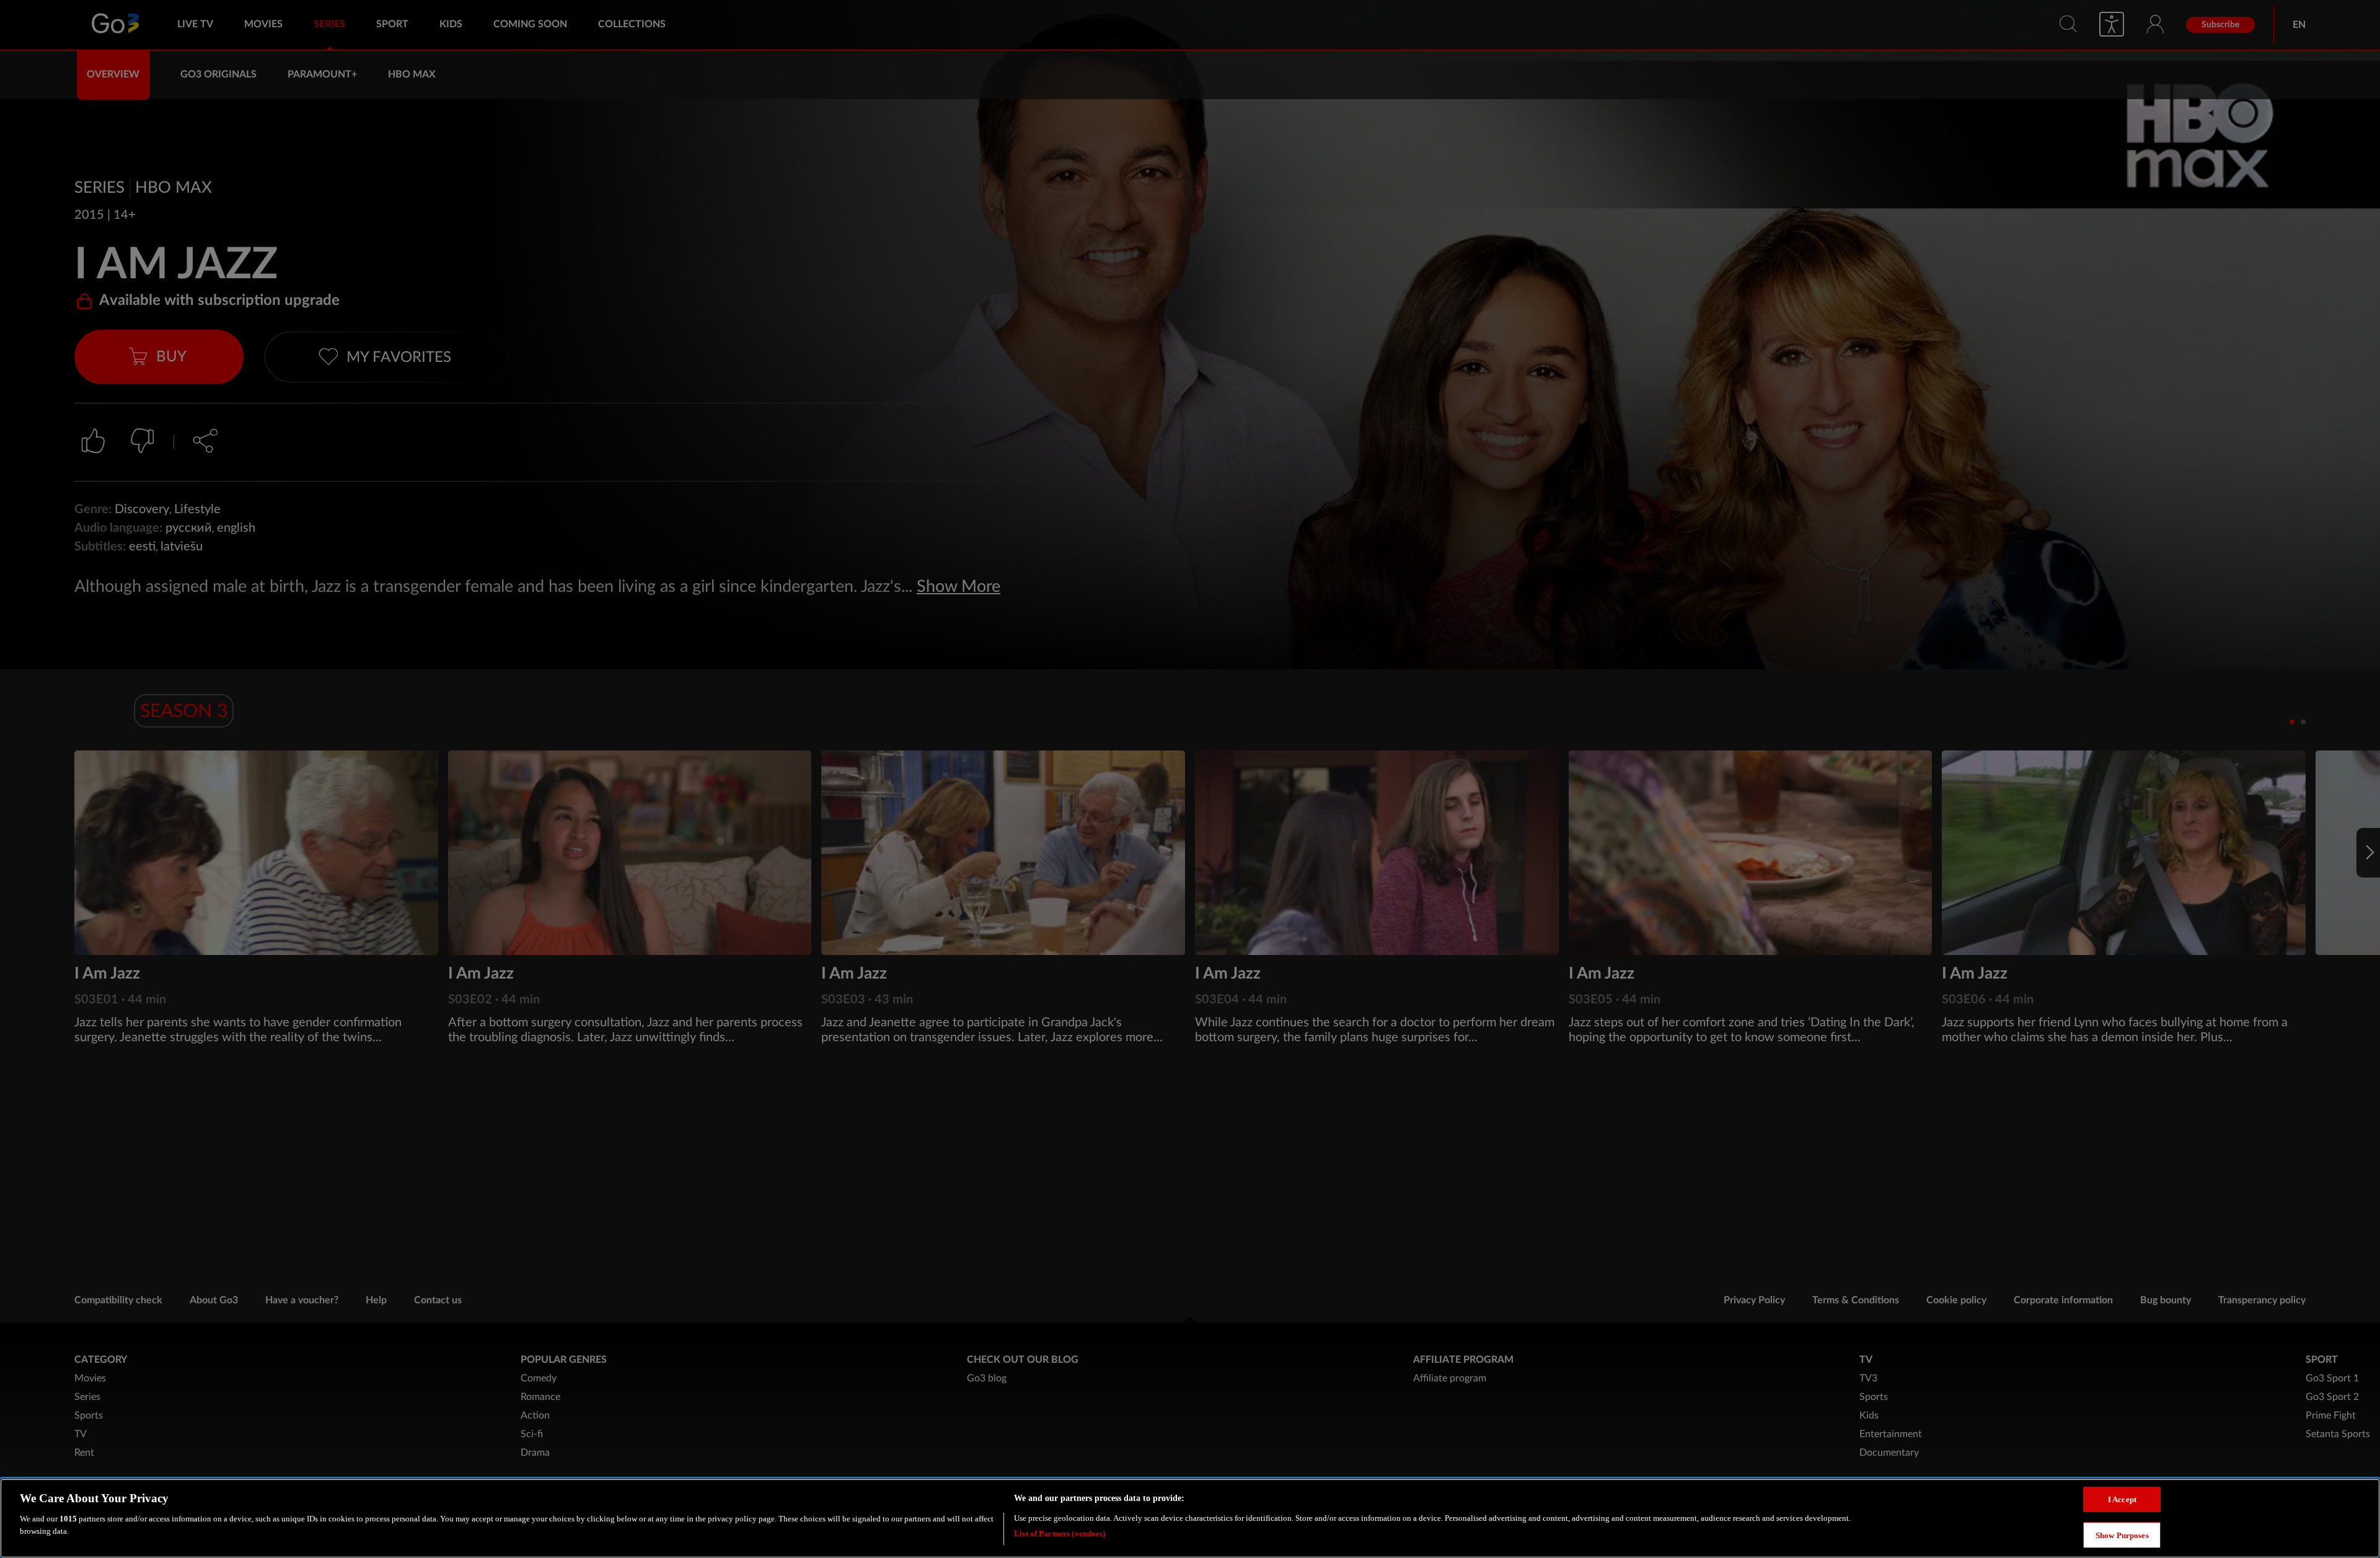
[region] (1190, 1518)
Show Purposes (2122, 1535)
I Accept (2122, 1499)
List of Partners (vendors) (1060, 1533)
